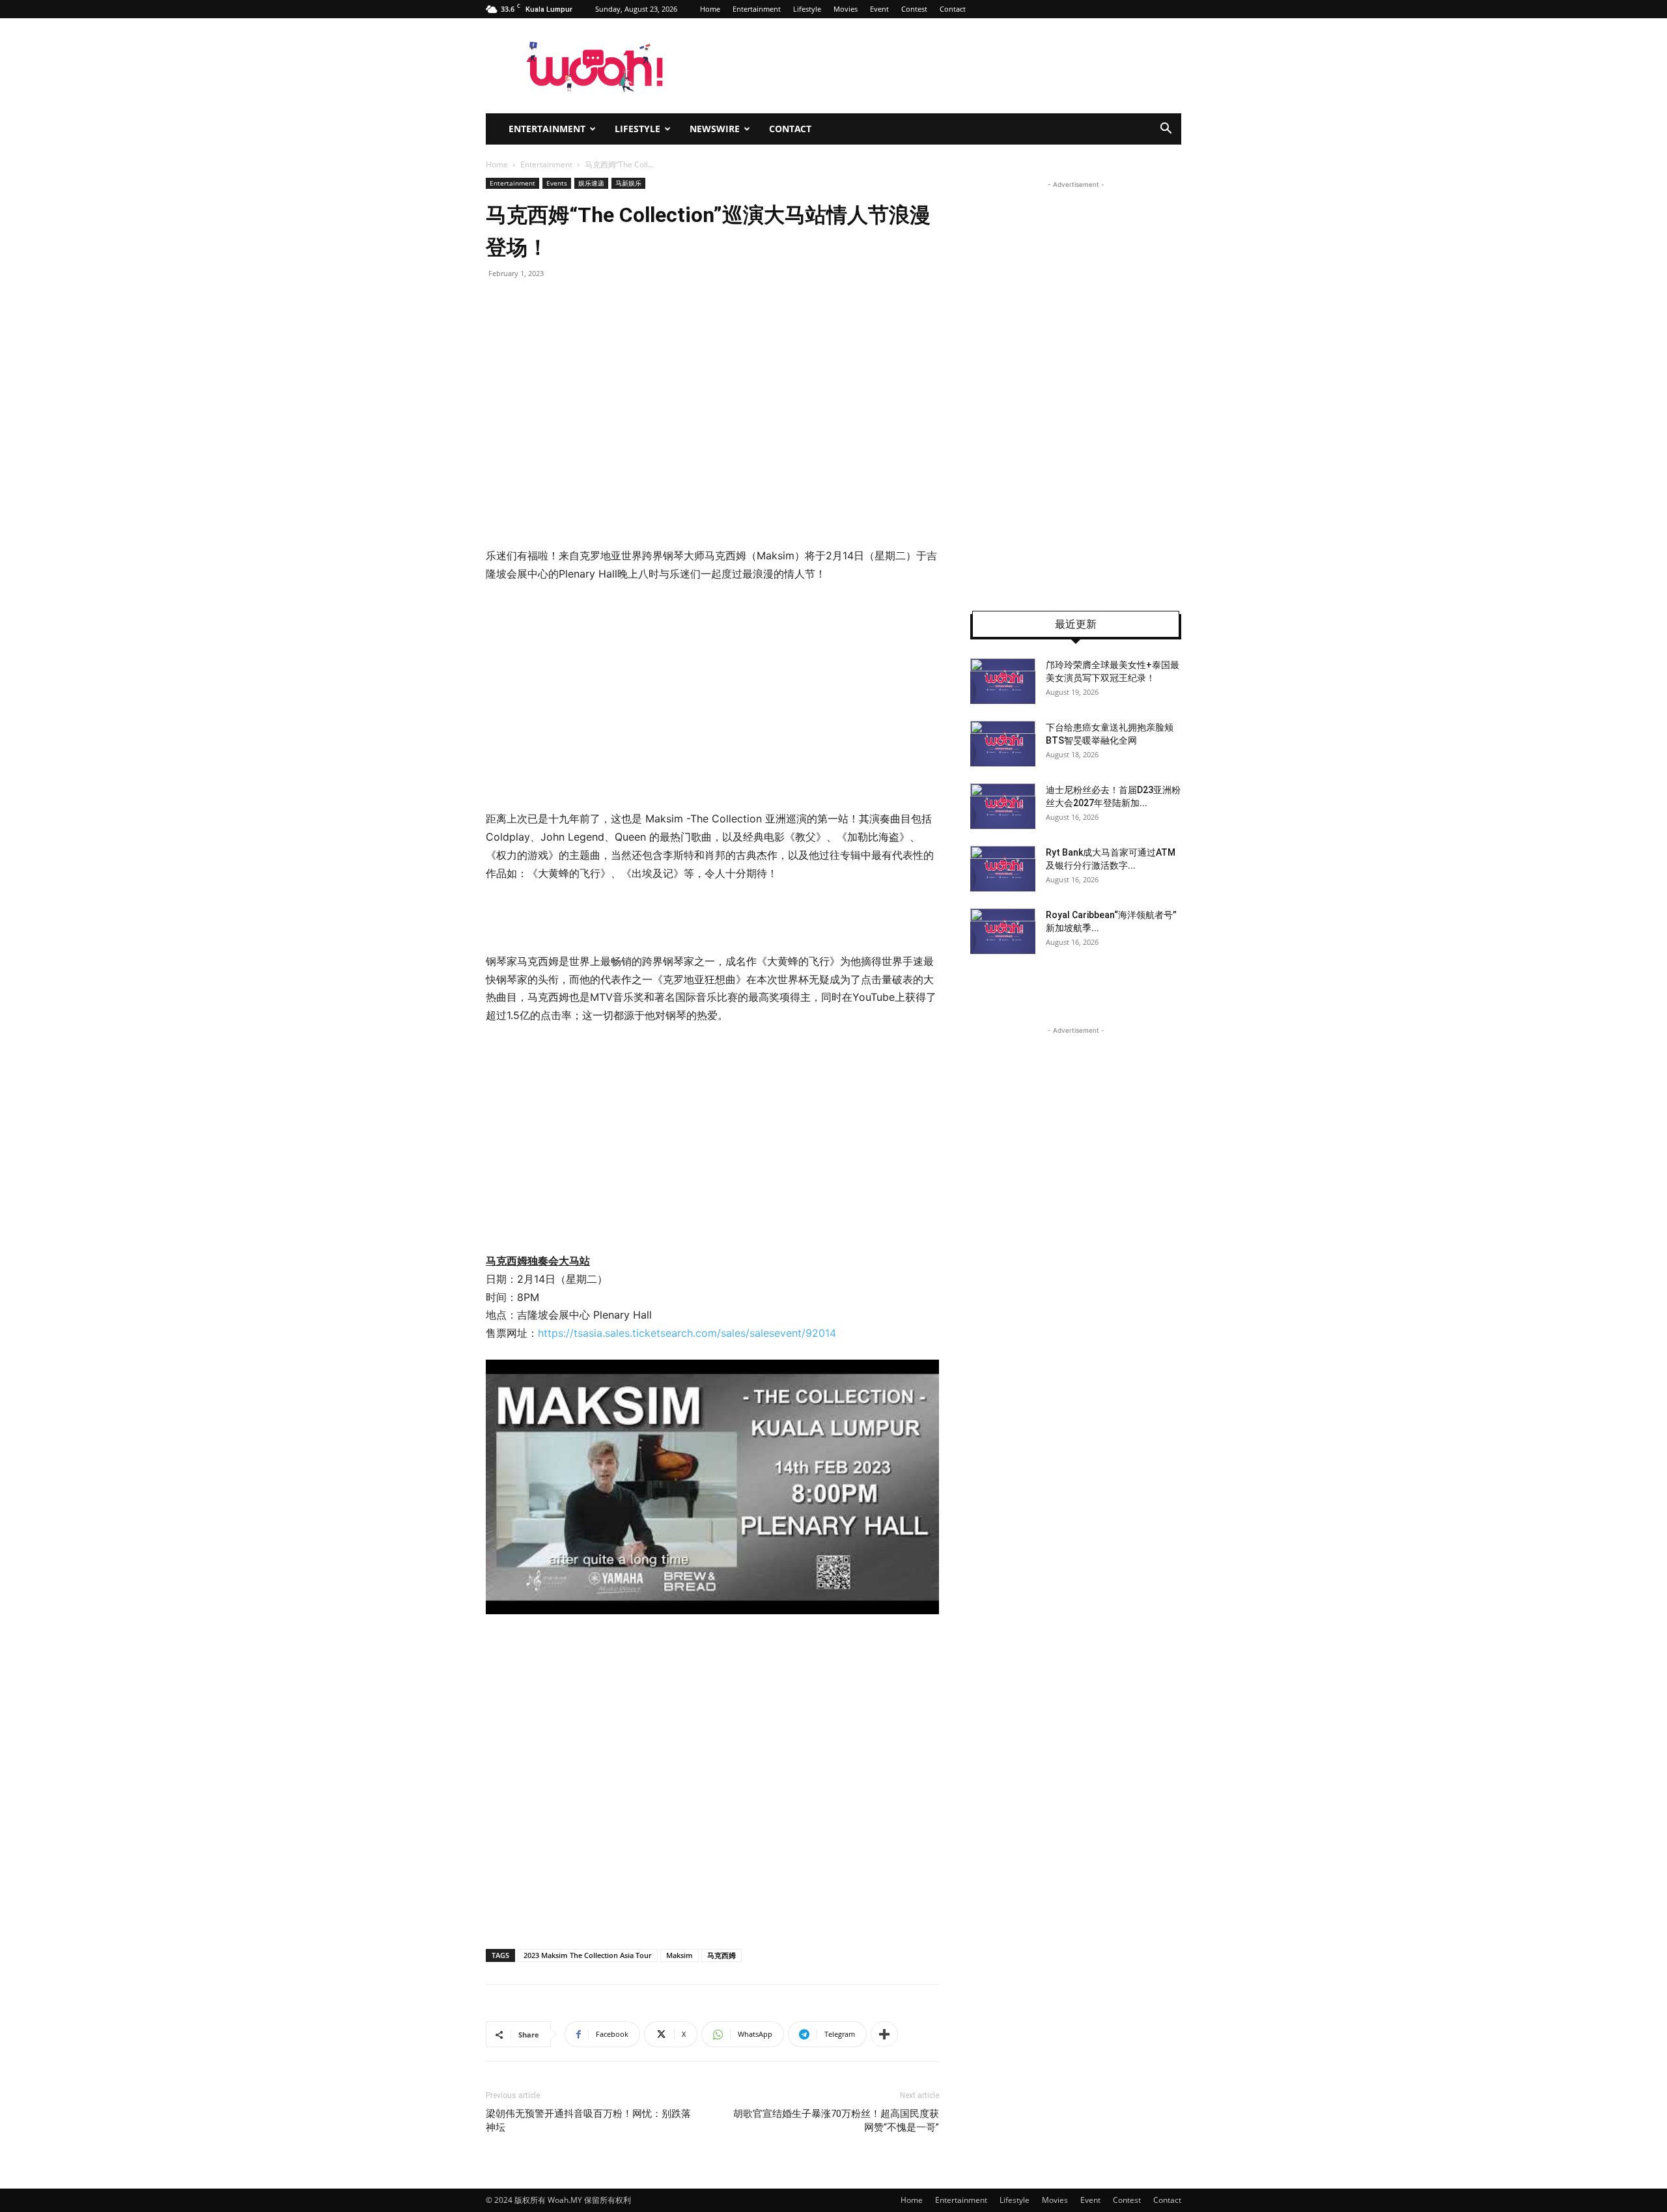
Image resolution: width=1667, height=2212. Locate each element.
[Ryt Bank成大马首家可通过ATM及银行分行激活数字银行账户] (1003, 869)
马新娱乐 (628, 183)
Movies (846, 9)
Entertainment (757, 9)
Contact (953, 9)
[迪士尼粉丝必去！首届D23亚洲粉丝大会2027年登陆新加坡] (1003, 806)
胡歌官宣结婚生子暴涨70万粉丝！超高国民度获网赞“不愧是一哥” (836, 2121)
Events (557, 183)
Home (710, 9)
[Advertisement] (595, 694)
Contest (914, 9)
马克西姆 (721, 1955)
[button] (1166, 130)
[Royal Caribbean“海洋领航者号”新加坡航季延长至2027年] (1003, 931)
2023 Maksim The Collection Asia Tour (588, 1955)
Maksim (679, 1955)
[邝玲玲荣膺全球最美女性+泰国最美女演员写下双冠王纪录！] (1003, 681)
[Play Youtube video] (712, 1487)
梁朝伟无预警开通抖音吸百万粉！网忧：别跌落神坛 (588, 2121)
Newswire (715, 129)
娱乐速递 (591, 183)
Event (879, 9)
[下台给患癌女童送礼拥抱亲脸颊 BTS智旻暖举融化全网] (1003, 744)
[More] (884, 2034)
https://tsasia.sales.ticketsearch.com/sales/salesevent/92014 (687, 1333)
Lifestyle (807, 9)
